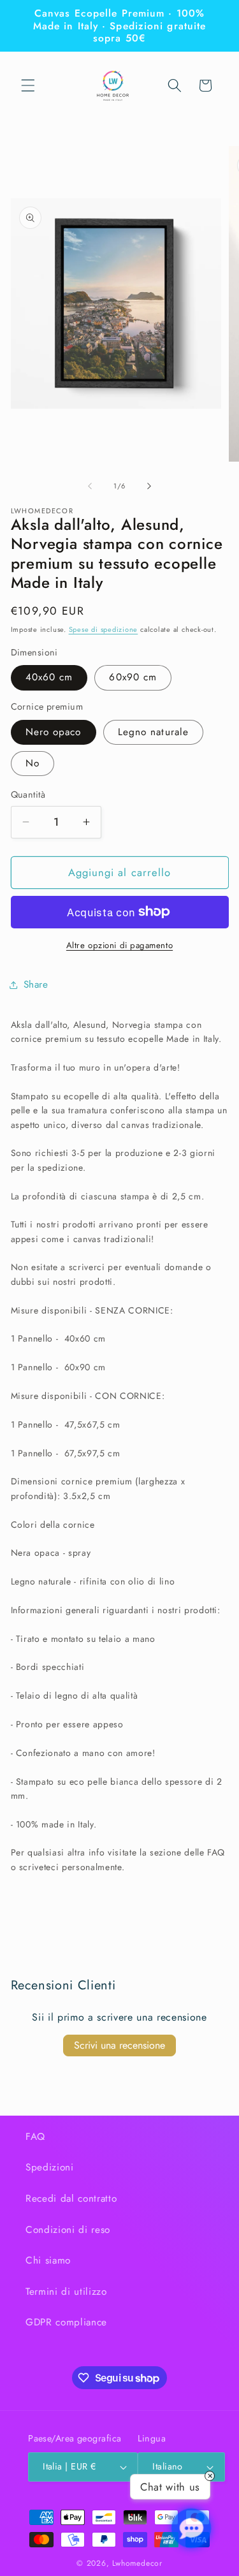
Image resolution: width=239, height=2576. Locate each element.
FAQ (35, 2137)
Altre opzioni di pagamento (119, 945)
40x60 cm (49, 677)
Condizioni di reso (68, 2230)
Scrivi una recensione (119, 2045)
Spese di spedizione (104, 629)
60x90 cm (133, 677)
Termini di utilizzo (66, 2292)
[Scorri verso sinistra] (90, 486)
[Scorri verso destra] (149, 486)
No (33, 763)
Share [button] (36, 984)
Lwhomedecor (137, 2563)
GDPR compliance (66, 2322)
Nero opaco (54, 732)
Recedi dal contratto (71, 2199)
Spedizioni (50, 2167)
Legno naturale (153, 732)
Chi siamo (48, 2260)
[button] (28, 85)
